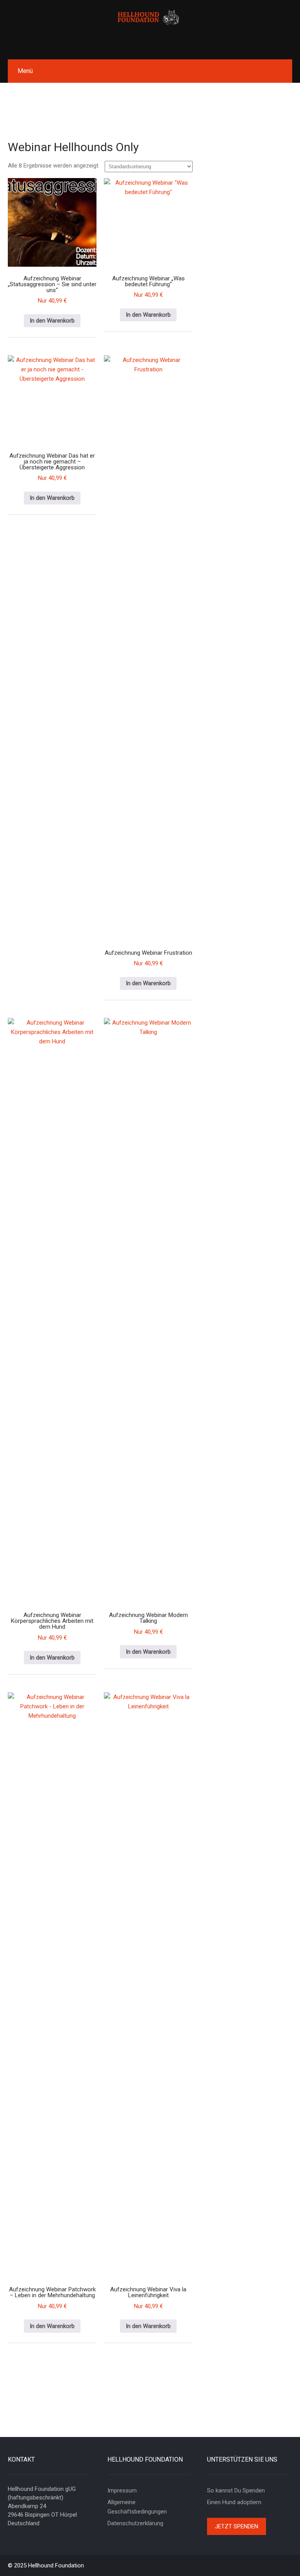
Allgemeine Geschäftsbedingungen (137, 2507)
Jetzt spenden (237, 2526)
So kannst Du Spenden (236, 2490)
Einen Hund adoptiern (234, 2502)
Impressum (122, 2490)
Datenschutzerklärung (135, 2523)
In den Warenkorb (52, 321)
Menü (25, 71)
